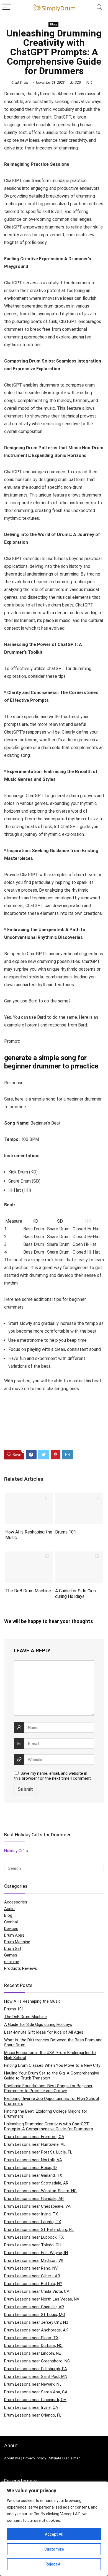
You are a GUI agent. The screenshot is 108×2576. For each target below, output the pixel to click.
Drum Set (13, 1949)
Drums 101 (66, 1532)
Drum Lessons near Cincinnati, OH (35, 2400)
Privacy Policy (35, 2458)
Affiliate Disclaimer (64, 2458)
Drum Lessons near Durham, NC (33, 2346)
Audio (9, 1909)
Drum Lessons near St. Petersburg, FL (39, 2230)
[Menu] (7, 7)
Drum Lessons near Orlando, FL (33, 2415)
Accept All (54, 2534)
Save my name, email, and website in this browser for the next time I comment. (53, 1776)
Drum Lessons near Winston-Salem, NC (40, 2191)
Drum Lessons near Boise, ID (30, 2168)
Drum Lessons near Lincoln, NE (33, 2353)
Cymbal (11, 1922)
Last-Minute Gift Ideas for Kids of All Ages (44, 2032)
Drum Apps (14, 1935)
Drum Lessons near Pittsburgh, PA (36, 2369)
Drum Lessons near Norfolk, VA (33, 2160)
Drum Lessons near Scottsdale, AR (36, 2183)
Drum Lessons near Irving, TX (31, 2214)
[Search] (99, 7)
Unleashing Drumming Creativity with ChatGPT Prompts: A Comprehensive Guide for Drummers (49, 2126)
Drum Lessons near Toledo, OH (33, 2245)
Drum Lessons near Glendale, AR (34, 2199)
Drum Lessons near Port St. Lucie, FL (38, 2152)
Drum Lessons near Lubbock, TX (34, 2237)
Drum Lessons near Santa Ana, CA (36, 2392)
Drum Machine (17, 1942)
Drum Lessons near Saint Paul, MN (36, 2377)
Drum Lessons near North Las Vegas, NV (42, 2299)
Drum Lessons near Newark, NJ (33, 2384)
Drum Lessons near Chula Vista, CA (37, 2291)
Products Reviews (21, 1968)
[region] (54, 2529)
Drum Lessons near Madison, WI (34, 2260)
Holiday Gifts (16, 1851)
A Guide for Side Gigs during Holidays (75, 1594)
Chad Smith (20, 83)
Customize (54, 2549)
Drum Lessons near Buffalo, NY (33, 2284)
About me (12, 2458)
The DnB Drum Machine (28, 1591)
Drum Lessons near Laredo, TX (33, 2222)
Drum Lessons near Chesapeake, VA (37, 2206)
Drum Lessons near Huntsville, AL (35, 2144)
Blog (53, 24)
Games (11, 1955)
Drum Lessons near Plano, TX (31, 2338)
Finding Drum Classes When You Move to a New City (52, 2065)
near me (12, 1962)
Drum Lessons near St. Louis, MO (35, 2315)
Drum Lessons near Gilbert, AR (32, 2276)
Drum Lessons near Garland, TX (33, 2175)
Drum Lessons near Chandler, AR (34, 2307)
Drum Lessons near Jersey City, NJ (36, 2322)
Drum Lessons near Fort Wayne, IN (36, 2253)
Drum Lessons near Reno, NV (31, 2268)
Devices (11, 1929)
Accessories (16, 1902)
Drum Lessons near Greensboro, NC (37, 2361)
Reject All (54, 2564)
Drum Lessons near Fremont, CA (34, 2137)
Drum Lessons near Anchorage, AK (36, 2330)
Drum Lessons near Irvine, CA (31, 2407)
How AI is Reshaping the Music (32, 2001)
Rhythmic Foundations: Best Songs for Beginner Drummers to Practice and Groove (48, 2088)
